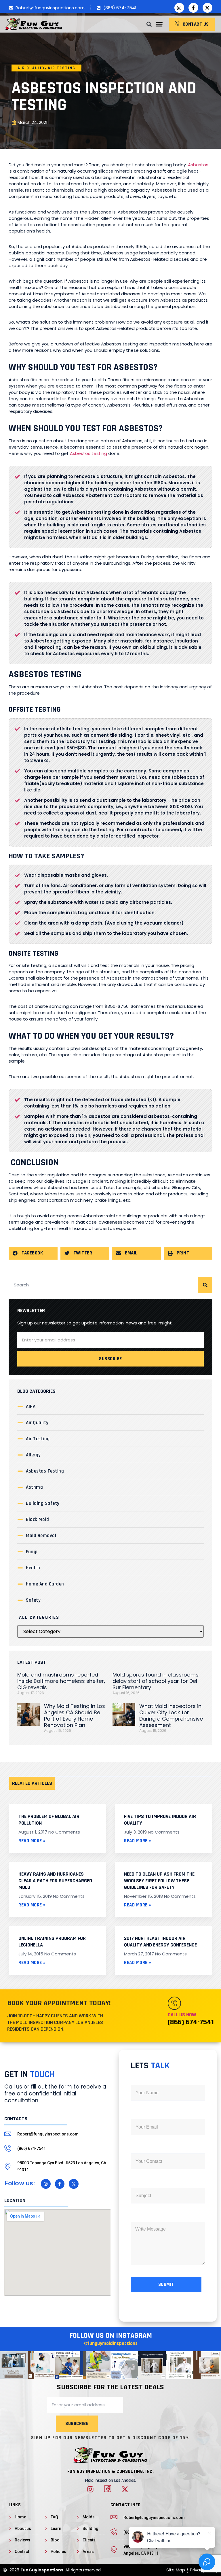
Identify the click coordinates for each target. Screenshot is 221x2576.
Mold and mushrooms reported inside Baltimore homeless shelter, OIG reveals (61, 1681)
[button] (159, 24)
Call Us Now (182, 2015)
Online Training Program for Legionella (52, 1942)
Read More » (32, 1841)
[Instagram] (179, 8)
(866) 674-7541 (191, 2022)
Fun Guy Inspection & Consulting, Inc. (111, 2471)
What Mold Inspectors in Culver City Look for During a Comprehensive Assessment (171, 1716)
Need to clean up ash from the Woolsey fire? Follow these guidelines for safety (159, 1881)
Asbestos (198, 165)
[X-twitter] (207, 8)
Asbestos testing (88, 453)
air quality (31, 68)
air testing (62, 68)
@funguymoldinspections (110, 2343)
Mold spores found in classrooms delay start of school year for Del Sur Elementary (156, 1681)
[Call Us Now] (174, 2003)
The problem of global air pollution (49, 1820)
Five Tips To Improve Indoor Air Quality (160, 1820)
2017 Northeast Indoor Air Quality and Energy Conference (160, 1942)
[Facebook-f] (193, 8)
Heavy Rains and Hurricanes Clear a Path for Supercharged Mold (55, 1881)
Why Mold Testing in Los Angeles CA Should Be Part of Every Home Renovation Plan (75, 1716)
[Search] (205, 1285)
